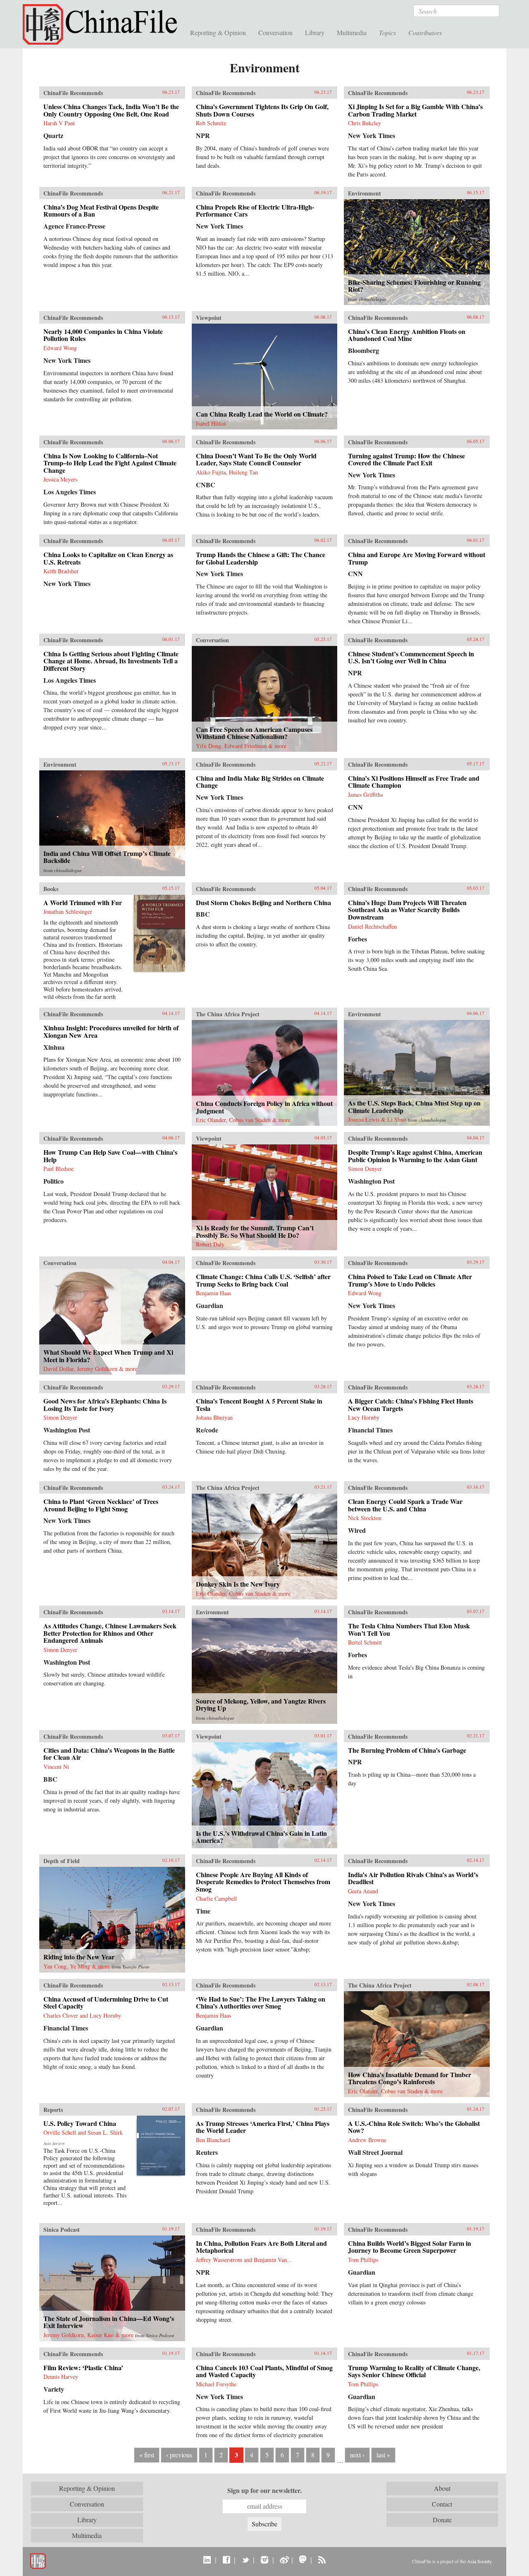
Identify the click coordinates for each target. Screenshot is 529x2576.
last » (383, 2455)
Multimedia (352, 32)
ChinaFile (103, 25)
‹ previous (179, 2455)
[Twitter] (245, 2559)
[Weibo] (284, 2559)
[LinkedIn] (207, 2559)
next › (357, 2455)
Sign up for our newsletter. (264, 2490)
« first (147, 2455)
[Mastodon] (303, 2559)
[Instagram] (264, 2559)
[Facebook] (226, 2559)
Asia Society (479, 2561)
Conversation (275, 32)
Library (315, 32)
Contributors (425, 32)
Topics (387, 32)
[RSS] (322, 2559)
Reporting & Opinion (218, 32)
